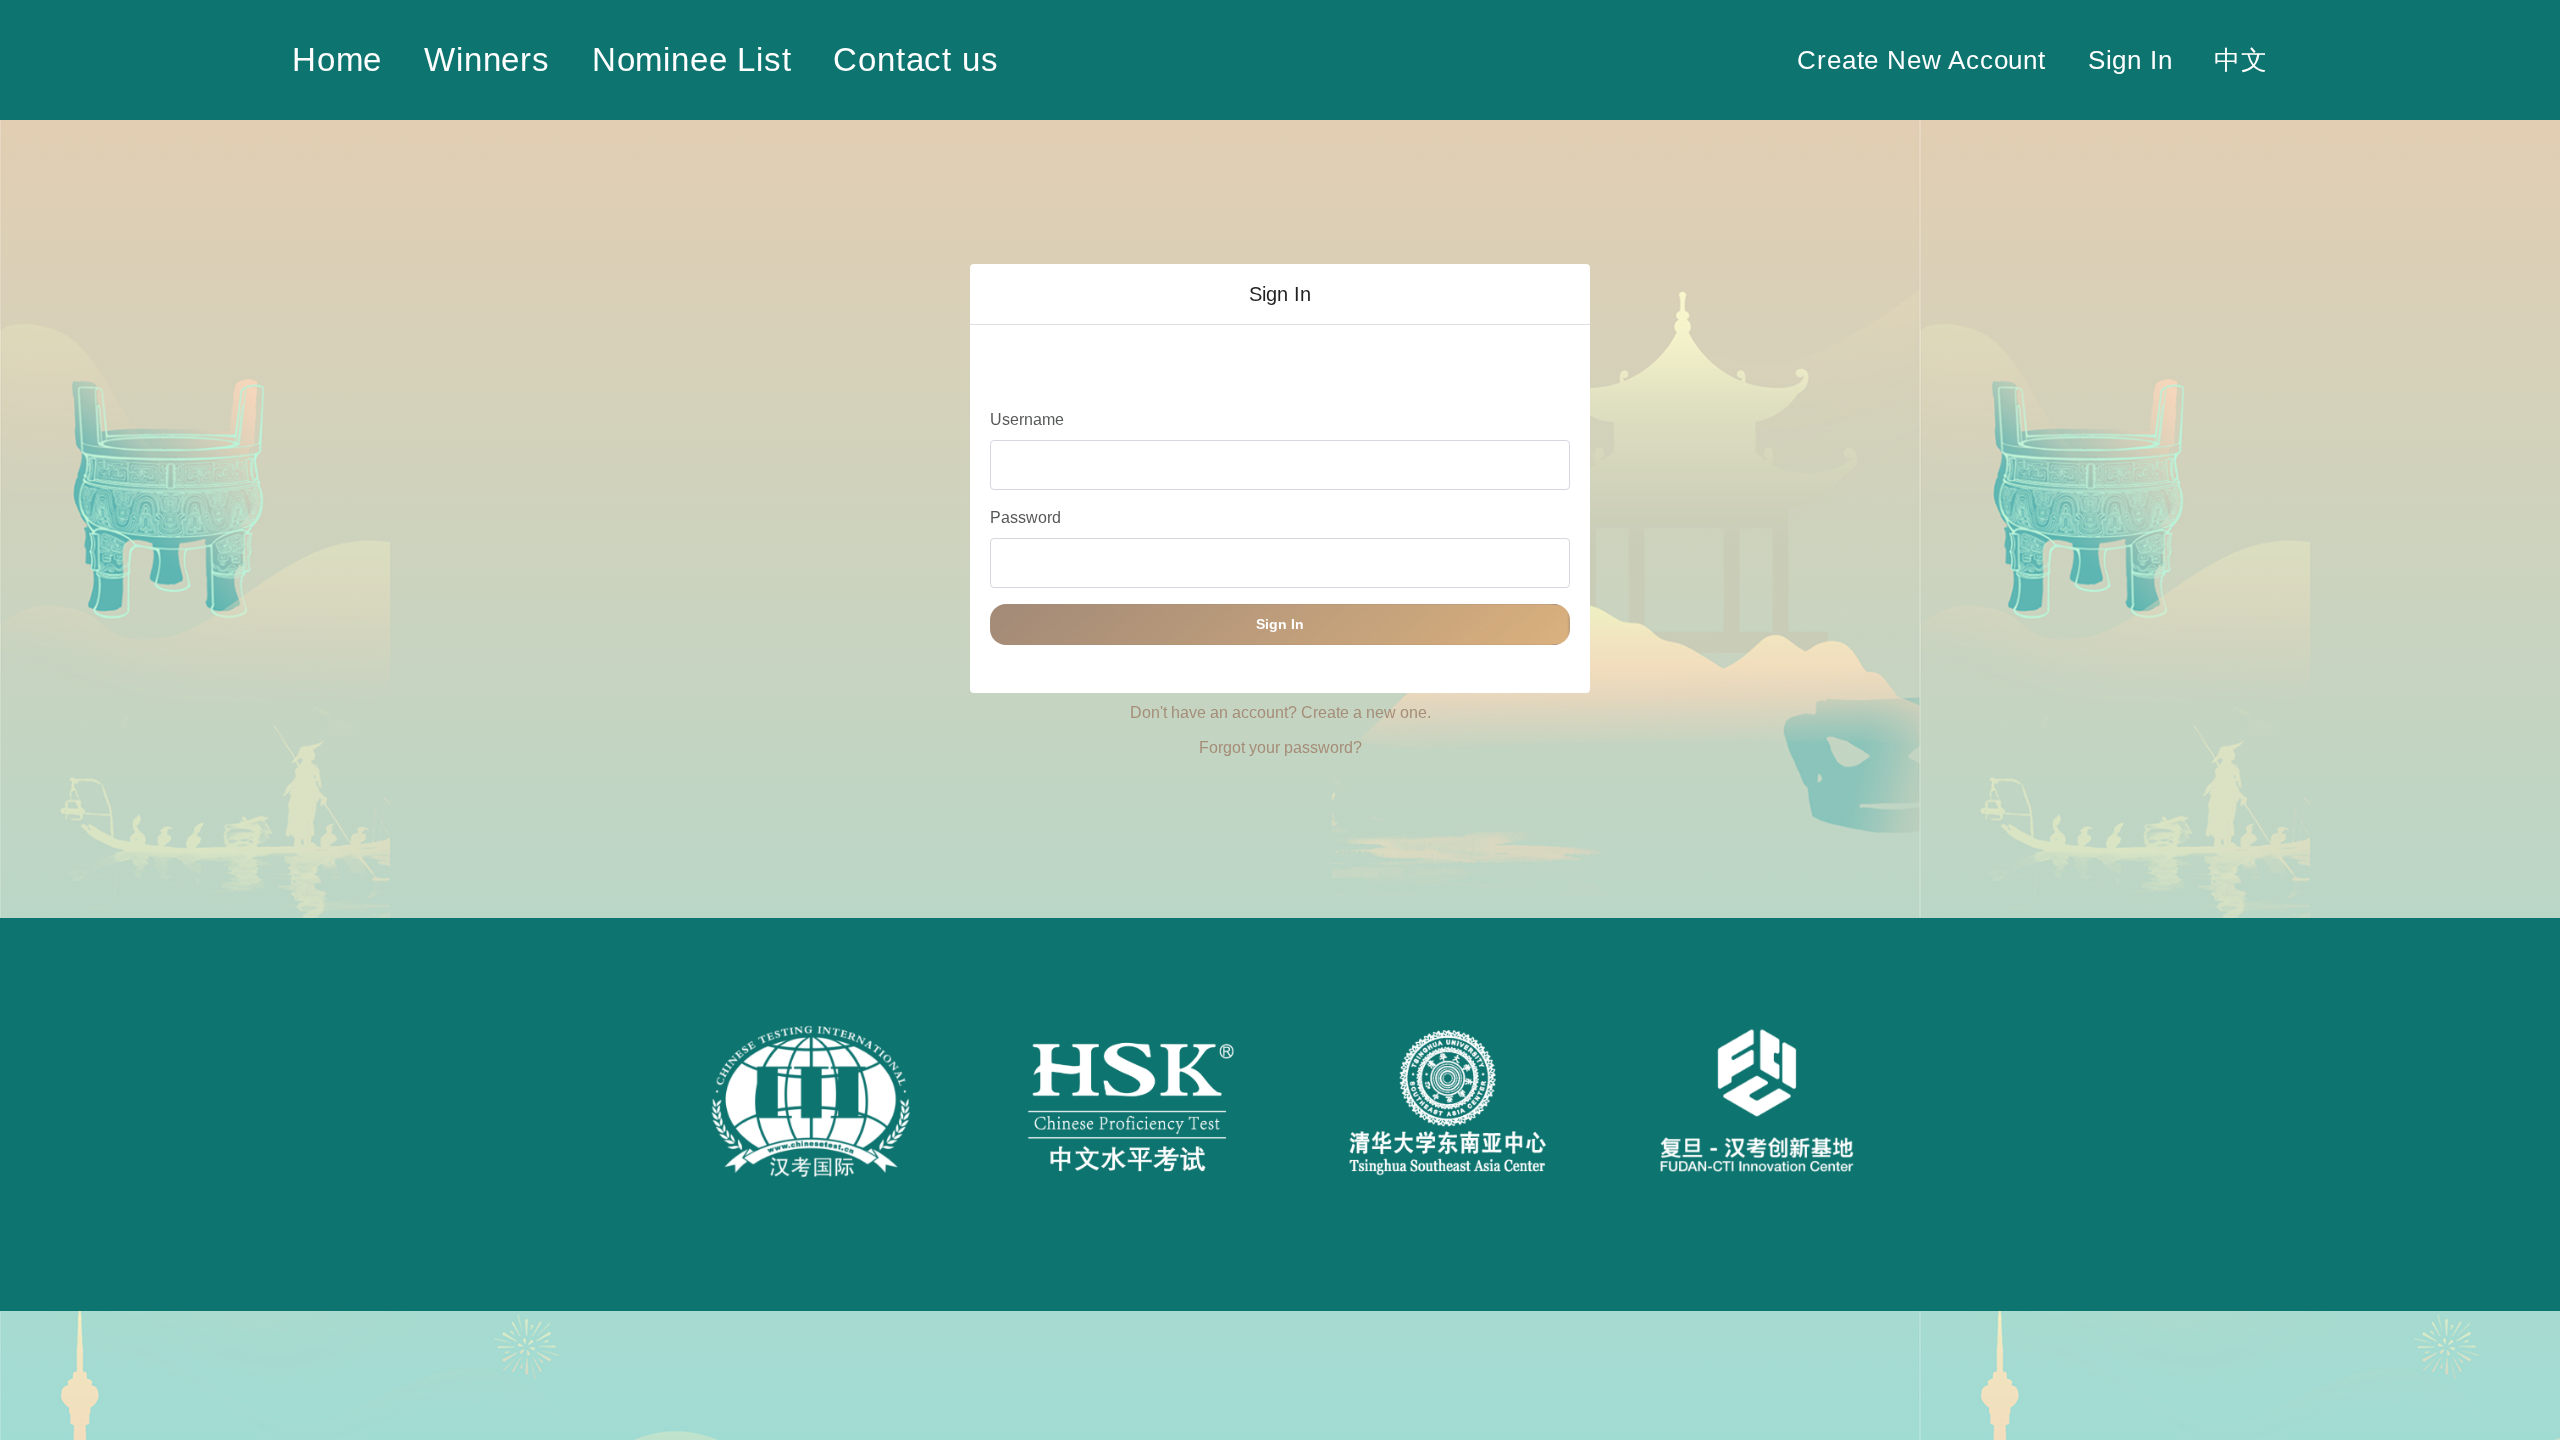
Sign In (2130, 60)
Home (337, 59)
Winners (487, 59)
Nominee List (692, 59)
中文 (2241, 60)
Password (1025, 517)
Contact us (915, 59)
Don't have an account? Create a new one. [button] (1280, 712)
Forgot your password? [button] (1280, 747)
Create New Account (1921, 60)
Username (1027, 419)
